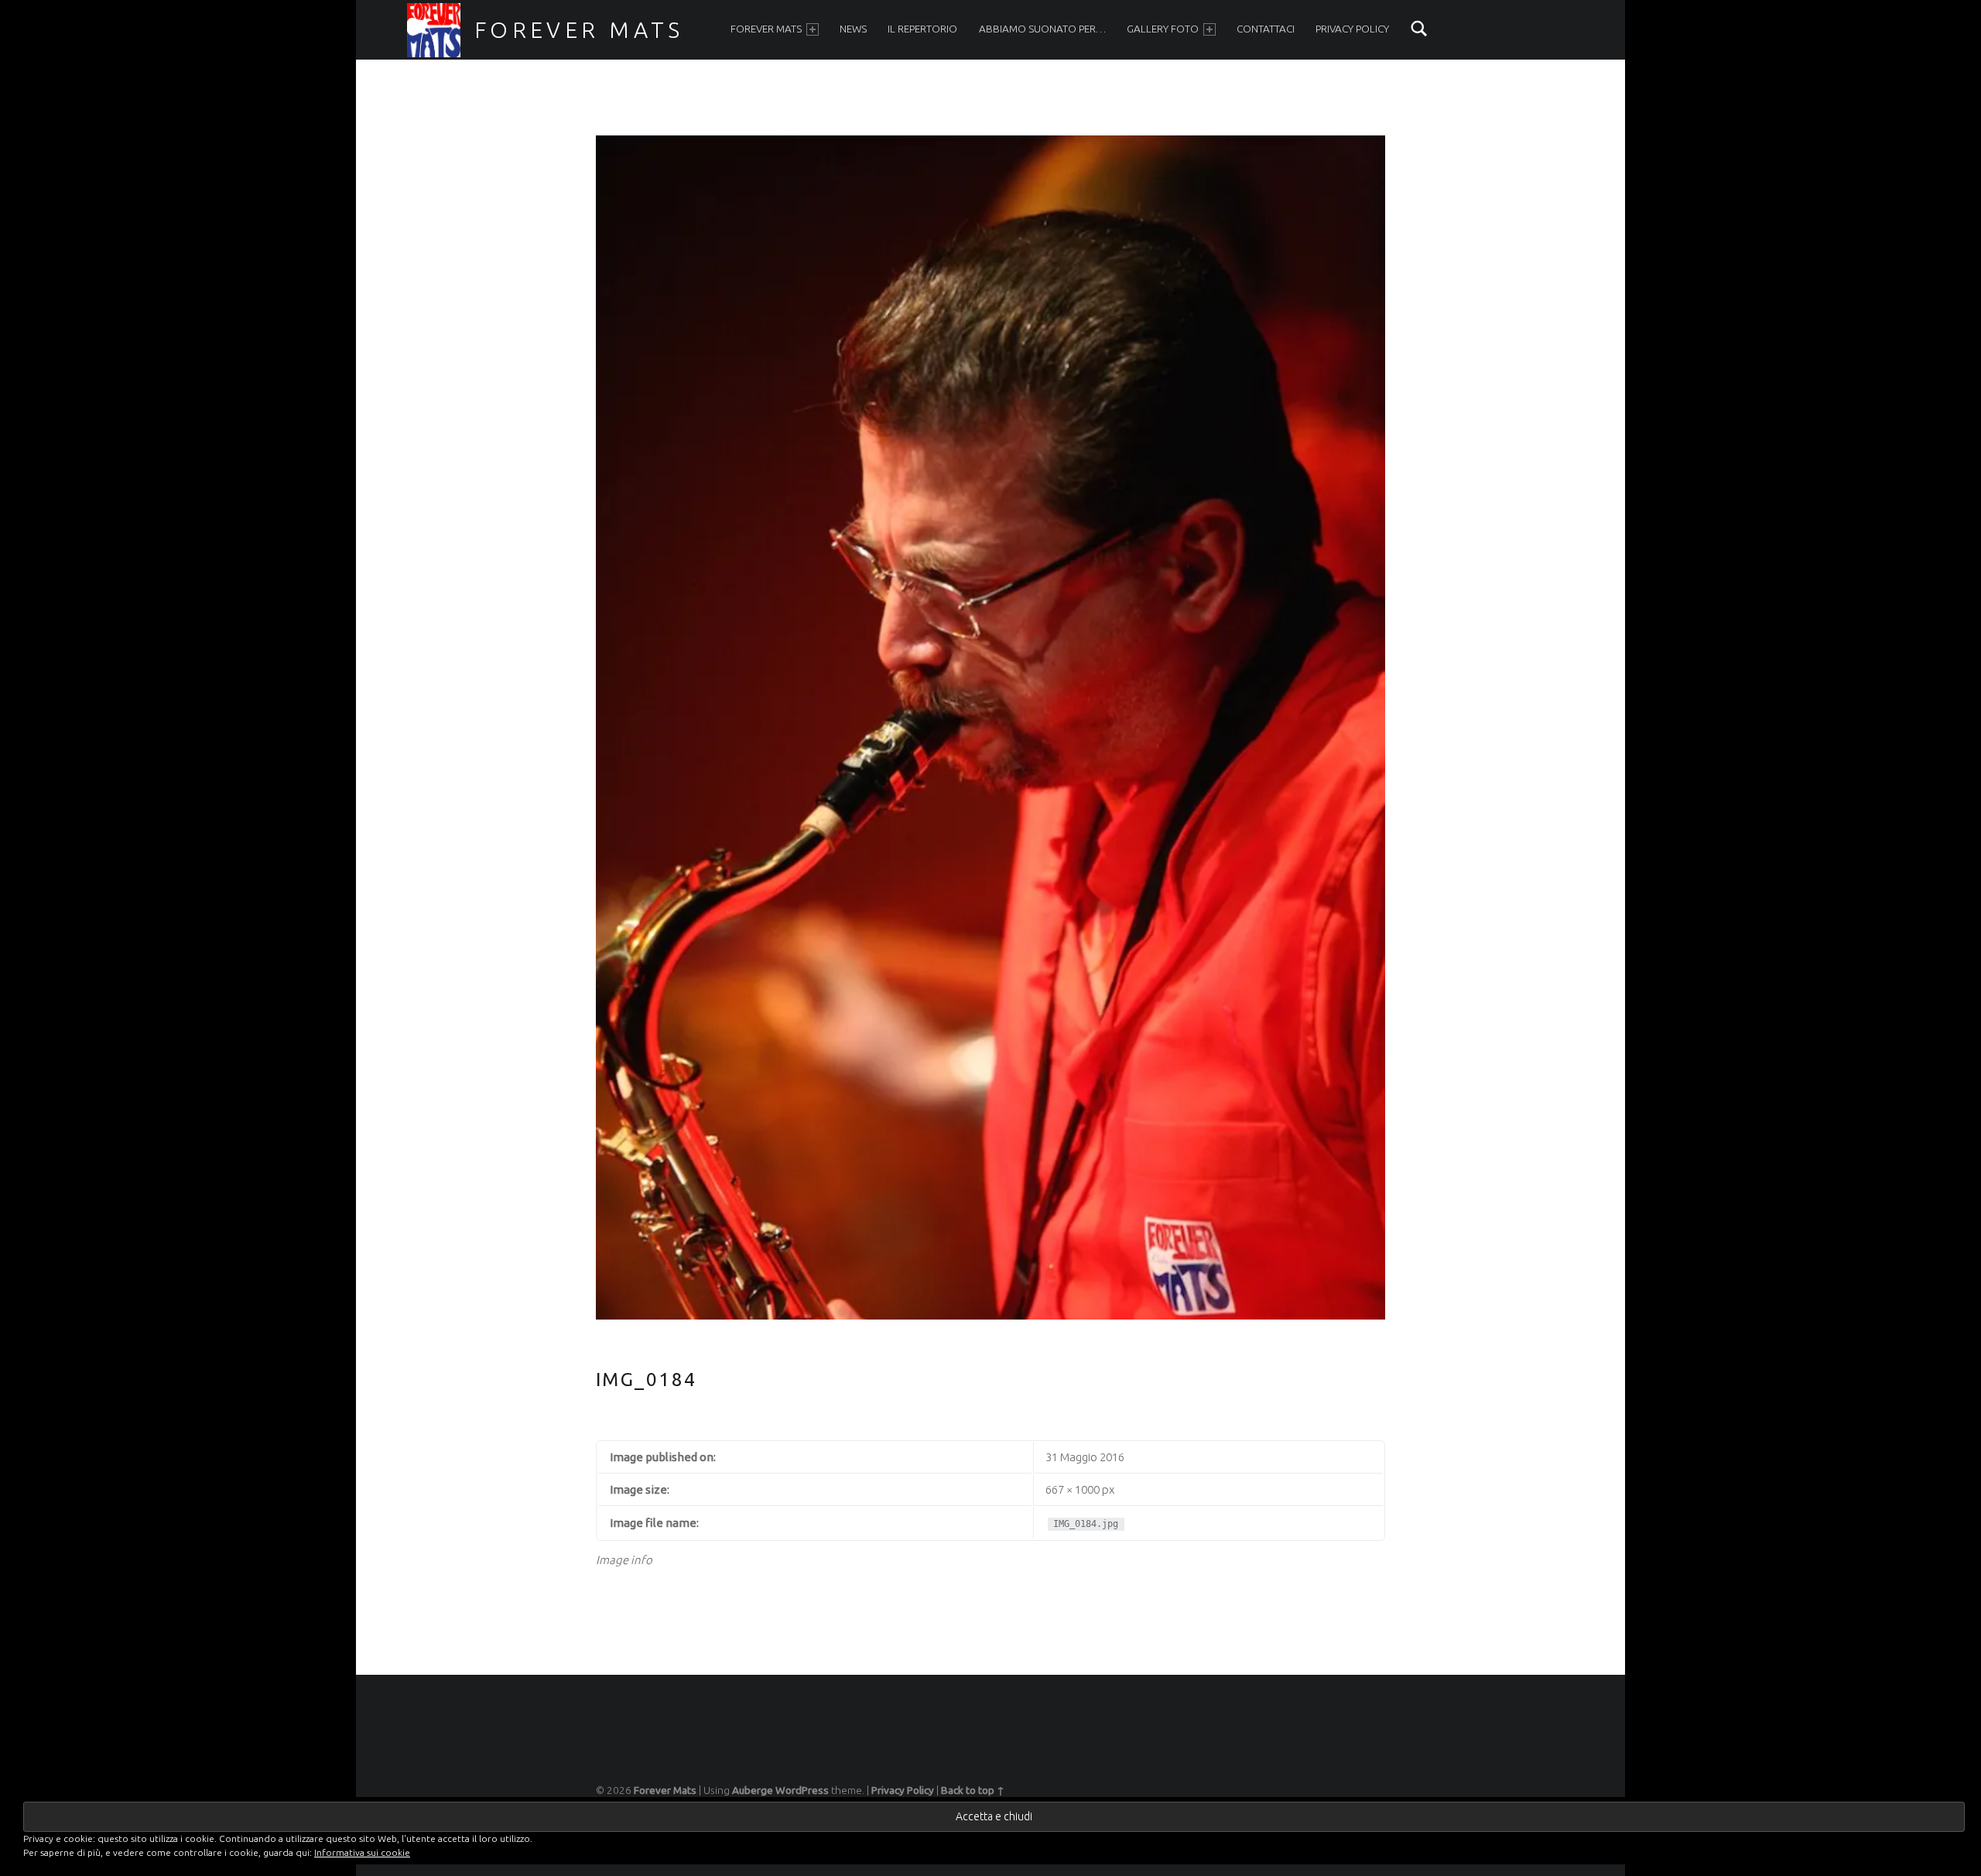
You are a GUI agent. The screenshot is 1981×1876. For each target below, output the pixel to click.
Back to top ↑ (973, 1790)
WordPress (802, 1790)
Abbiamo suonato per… (1042, 29)
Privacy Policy (1352, 29)
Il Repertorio (922, 29)
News (853, 29)
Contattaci (1266, 29)
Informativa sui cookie (362, 1852)
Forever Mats (579, 29)
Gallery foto (1163, 29)
